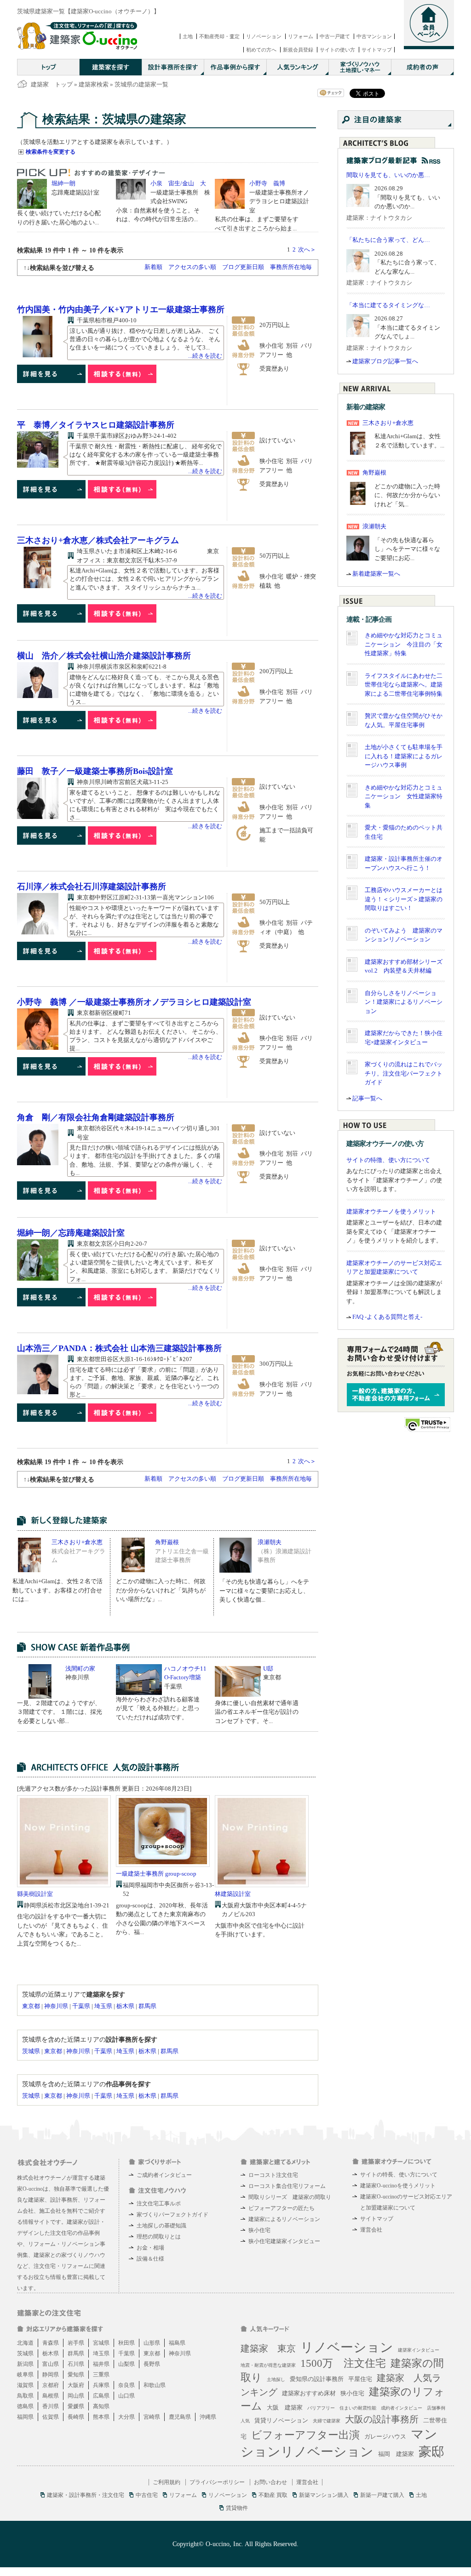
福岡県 (25, 2417)
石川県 (76, 2364)
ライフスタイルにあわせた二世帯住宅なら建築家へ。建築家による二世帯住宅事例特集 (404, 685)
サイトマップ (377, 50)
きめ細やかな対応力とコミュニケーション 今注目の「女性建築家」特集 (404, 644)
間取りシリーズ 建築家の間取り (290, 2197)
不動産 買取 (273, 2495)
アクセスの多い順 (192, 267)
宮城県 (101, 2343)
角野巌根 (167, 1542)
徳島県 (25, 2406)
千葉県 (81, 2006)
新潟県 (25, 2364)
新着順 (153, 267)
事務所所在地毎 (291, 267)
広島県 (101, 2396)
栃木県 (125, 2006)
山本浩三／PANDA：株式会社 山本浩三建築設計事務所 (119, 1348)
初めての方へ (261, 50)
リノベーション (264, 36)
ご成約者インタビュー (164, 2175)
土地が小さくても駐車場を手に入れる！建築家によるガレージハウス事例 (404, 756)
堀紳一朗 (63, 183)
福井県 (101, 2364)
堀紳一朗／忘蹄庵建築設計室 (71, 1233)
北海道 (25, 2343)
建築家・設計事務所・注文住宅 (86, 2495)
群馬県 (147, 2006)
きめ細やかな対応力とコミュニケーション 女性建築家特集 (404, 796)
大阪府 (76, 2385)
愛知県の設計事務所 (317, 2379)
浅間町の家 (80, 1669)
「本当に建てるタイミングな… (388, 305)
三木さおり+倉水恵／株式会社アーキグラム (98, 540)
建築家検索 (94, 84)
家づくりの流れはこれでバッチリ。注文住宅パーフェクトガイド (404, 1073)
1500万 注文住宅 (343, 2363)
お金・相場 (150, 2248)
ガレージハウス (385, 2436)
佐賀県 (51, 2417)
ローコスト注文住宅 (273, 2175)
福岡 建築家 (396, 2454)
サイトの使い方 (337, 50)
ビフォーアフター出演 (305, 2435)
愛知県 (76, 2375)
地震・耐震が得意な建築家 (268, 2365)
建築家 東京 (268, 2348)
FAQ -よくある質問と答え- (387, 1317)
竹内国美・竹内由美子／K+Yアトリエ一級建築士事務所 (121, 309)
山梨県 (126, 2364)
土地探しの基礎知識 (161, 2226)
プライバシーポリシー (217, 2482)
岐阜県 (25, 2375)
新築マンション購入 (324, 2495)
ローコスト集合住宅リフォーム (287, 2186)
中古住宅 (147, 2495)
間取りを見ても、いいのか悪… (388, 175)
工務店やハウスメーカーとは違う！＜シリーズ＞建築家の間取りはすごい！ (404, 899)
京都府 (51, 2385)
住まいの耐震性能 (358, 2408)
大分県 (126, 2417)
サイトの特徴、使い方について (388, 1160)
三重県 (101, 2375)
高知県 (101, 2406)
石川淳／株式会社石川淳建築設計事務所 (92, 887)
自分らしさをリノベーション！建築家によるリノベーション (404, 1002)
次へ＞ (307, 249)
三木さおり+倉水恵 (77, 1542)
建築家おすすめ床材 (309, 2393)
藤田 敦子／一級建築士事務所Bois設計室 (95, 771)
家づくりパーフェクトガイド (172, 2215)
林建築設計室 (233, 1894)
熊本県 (101, 2417)
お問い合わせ (270, 2482)
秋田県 (126, 2343)
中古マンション (374, 36)
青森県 (51, 2343)
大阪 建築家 (285, 2407)
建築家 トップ (52, 84)
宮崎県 (152, 2417)
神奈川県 (56, 2006)
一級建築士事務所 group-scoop (156, 1874)
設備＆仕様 (150, 2259)
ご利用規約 (167, 2482)
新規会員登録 (298, 50)
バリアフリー (321, 2408)
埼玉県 (103, 2006)
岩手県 (76, 2343)
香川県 (51, 2406)
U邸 (268, 1669)
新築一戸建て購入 (382, 2495)
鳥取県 (25, 2396)
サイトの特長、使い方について (399, 2175)
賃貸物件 (237, 2508)
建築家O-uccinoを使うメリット (398, 2186)
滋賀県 (25, 2385)
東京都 (31, 2006)
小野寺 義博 (267, 183)
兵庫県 (101, 2385)
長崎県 (76, 2417)
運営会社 (371, 2230)
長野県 (152, 2364)
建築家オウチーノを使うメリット (391, 1211)
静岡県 (51, 2375)
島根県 (51, 2396)
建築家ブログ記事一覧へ (385, 361)
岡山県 (76, 2396)
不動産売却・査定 (219, 36)
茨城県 (31, 2051)
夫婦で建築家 (327, 2421)
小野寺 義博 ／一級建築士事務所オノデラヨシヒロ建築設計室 (134, 1002)
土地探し (276, 2379)
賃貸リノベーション (281, 2420)
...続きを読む (205, 356)
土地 (188, 36)
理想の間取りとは (159, 2237)
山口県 (126, 2396)
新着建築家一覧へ (376, 574)
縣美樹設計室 (35, 1894)
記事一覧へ (367, 1098)
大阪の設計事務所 (382, 2419)
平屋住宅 (360, 2379)
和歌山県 (155, 2385)
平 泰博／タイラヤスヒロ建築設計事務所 (96, 425)
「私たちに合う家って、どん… (388, 240)
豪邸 (431, 2452)
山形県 (152, 2343)
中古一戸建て (335, 36)
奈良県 (126, 2385)
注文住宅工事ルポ (159, 2204)
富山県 (51, 2364)
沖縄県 (208, 2417)
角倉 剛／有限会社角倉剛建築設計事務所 (96, 1117)
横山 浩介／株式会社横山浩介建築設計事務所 (104, 656)
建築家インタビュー (419, 2350)
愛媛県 (76, 2406)
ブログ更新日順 (243, 267)
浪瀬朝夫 (270, 1542)
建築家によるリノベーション (284, 2219)
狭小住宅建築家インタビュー (284, 2241)
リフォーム (301, 36)
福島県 (177, 2343)
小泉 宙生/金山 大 (178, 183)
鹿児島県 (180, 2417)
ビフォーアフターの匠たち (281, 2208)
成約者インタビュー (402, 2408)
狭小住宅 (259, 2230)
